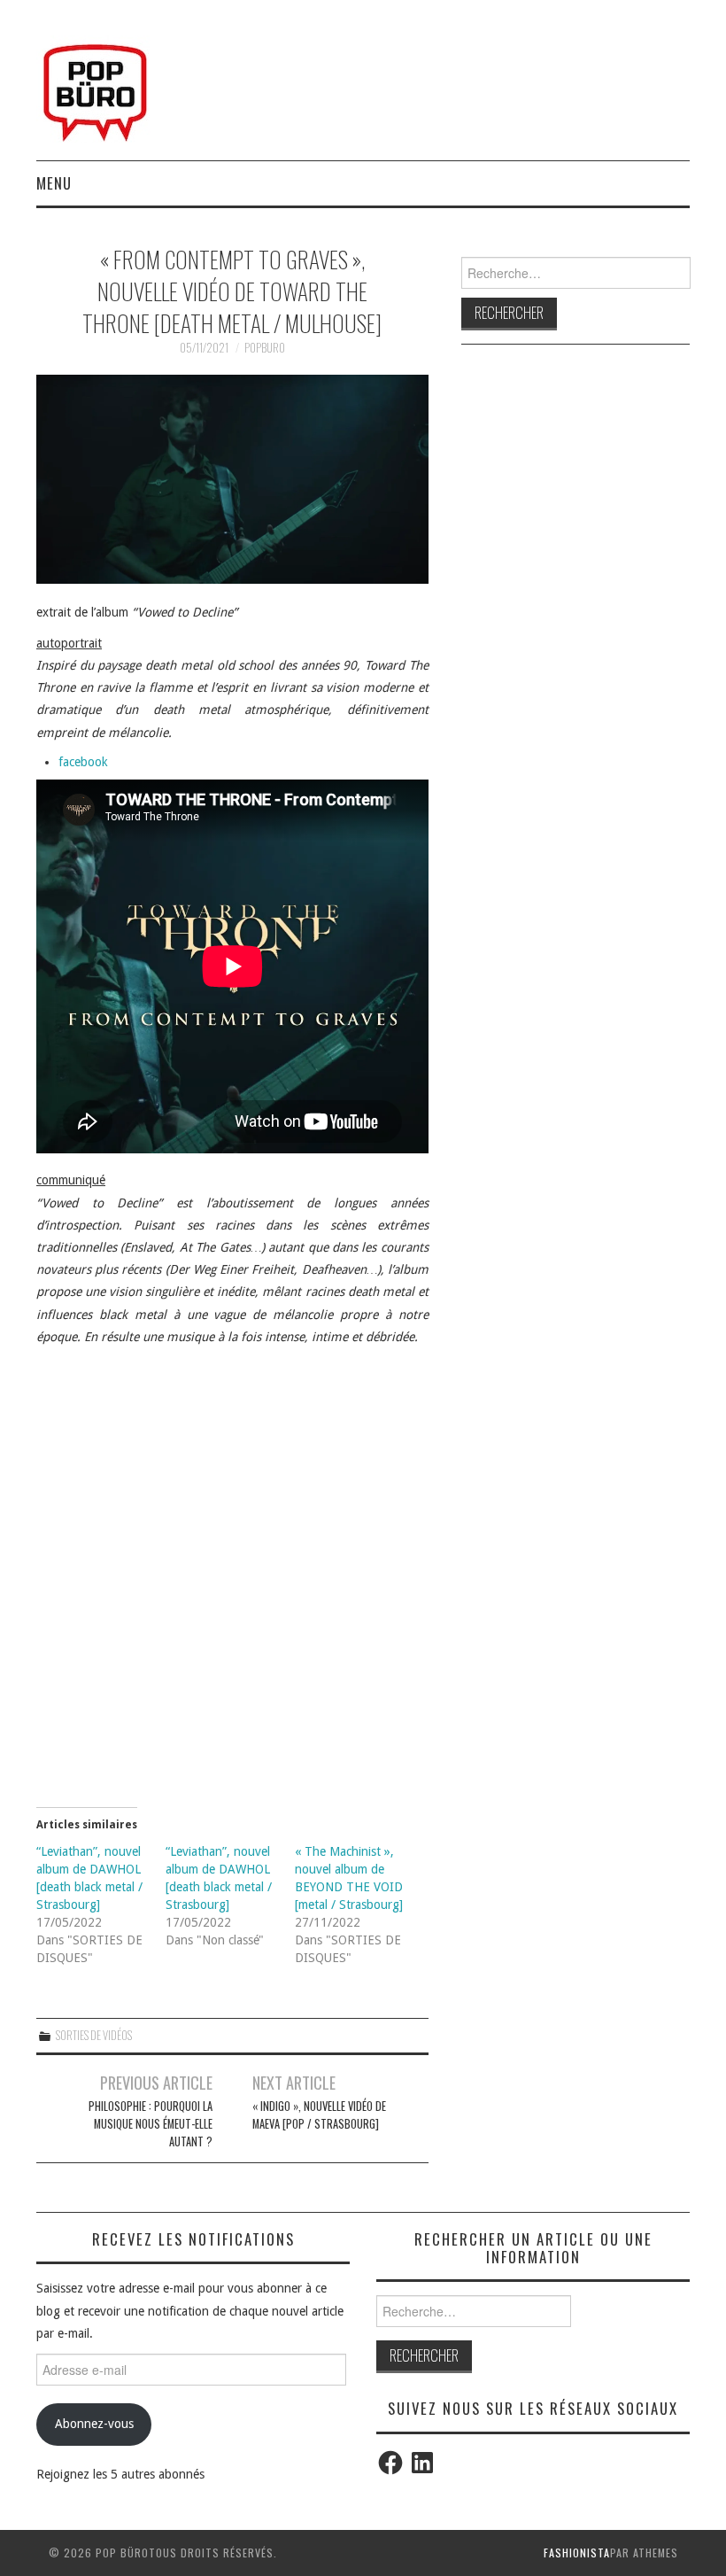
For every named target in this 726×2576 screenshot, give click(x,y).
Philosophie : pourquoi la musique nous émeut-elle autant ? (151, 2124)
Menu (54, 183)
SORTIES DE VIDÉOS (94, 2035)
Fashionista (577, 2553)
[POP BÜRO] (95, 88)
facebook (83, 762)
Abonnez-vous (94, 2424)
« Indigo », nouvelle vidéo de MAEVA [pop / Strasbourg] (319, 2115)
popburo (265, 348)
